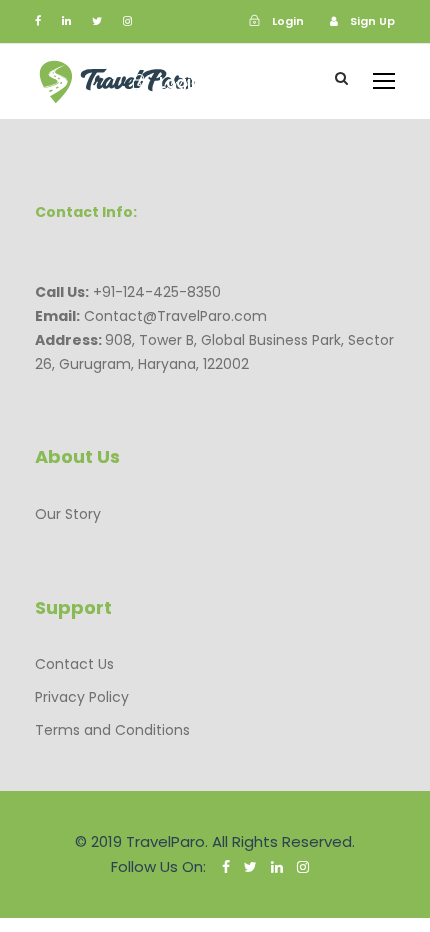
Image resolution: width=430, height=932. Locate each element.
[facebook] (38, 21)
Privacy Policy (82, 697)
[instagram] (127, 21)
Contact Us (74, 664)
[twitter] (97, 21)
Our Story (68, 514)
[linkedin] (66, 21)
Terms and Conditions (112, 730)
